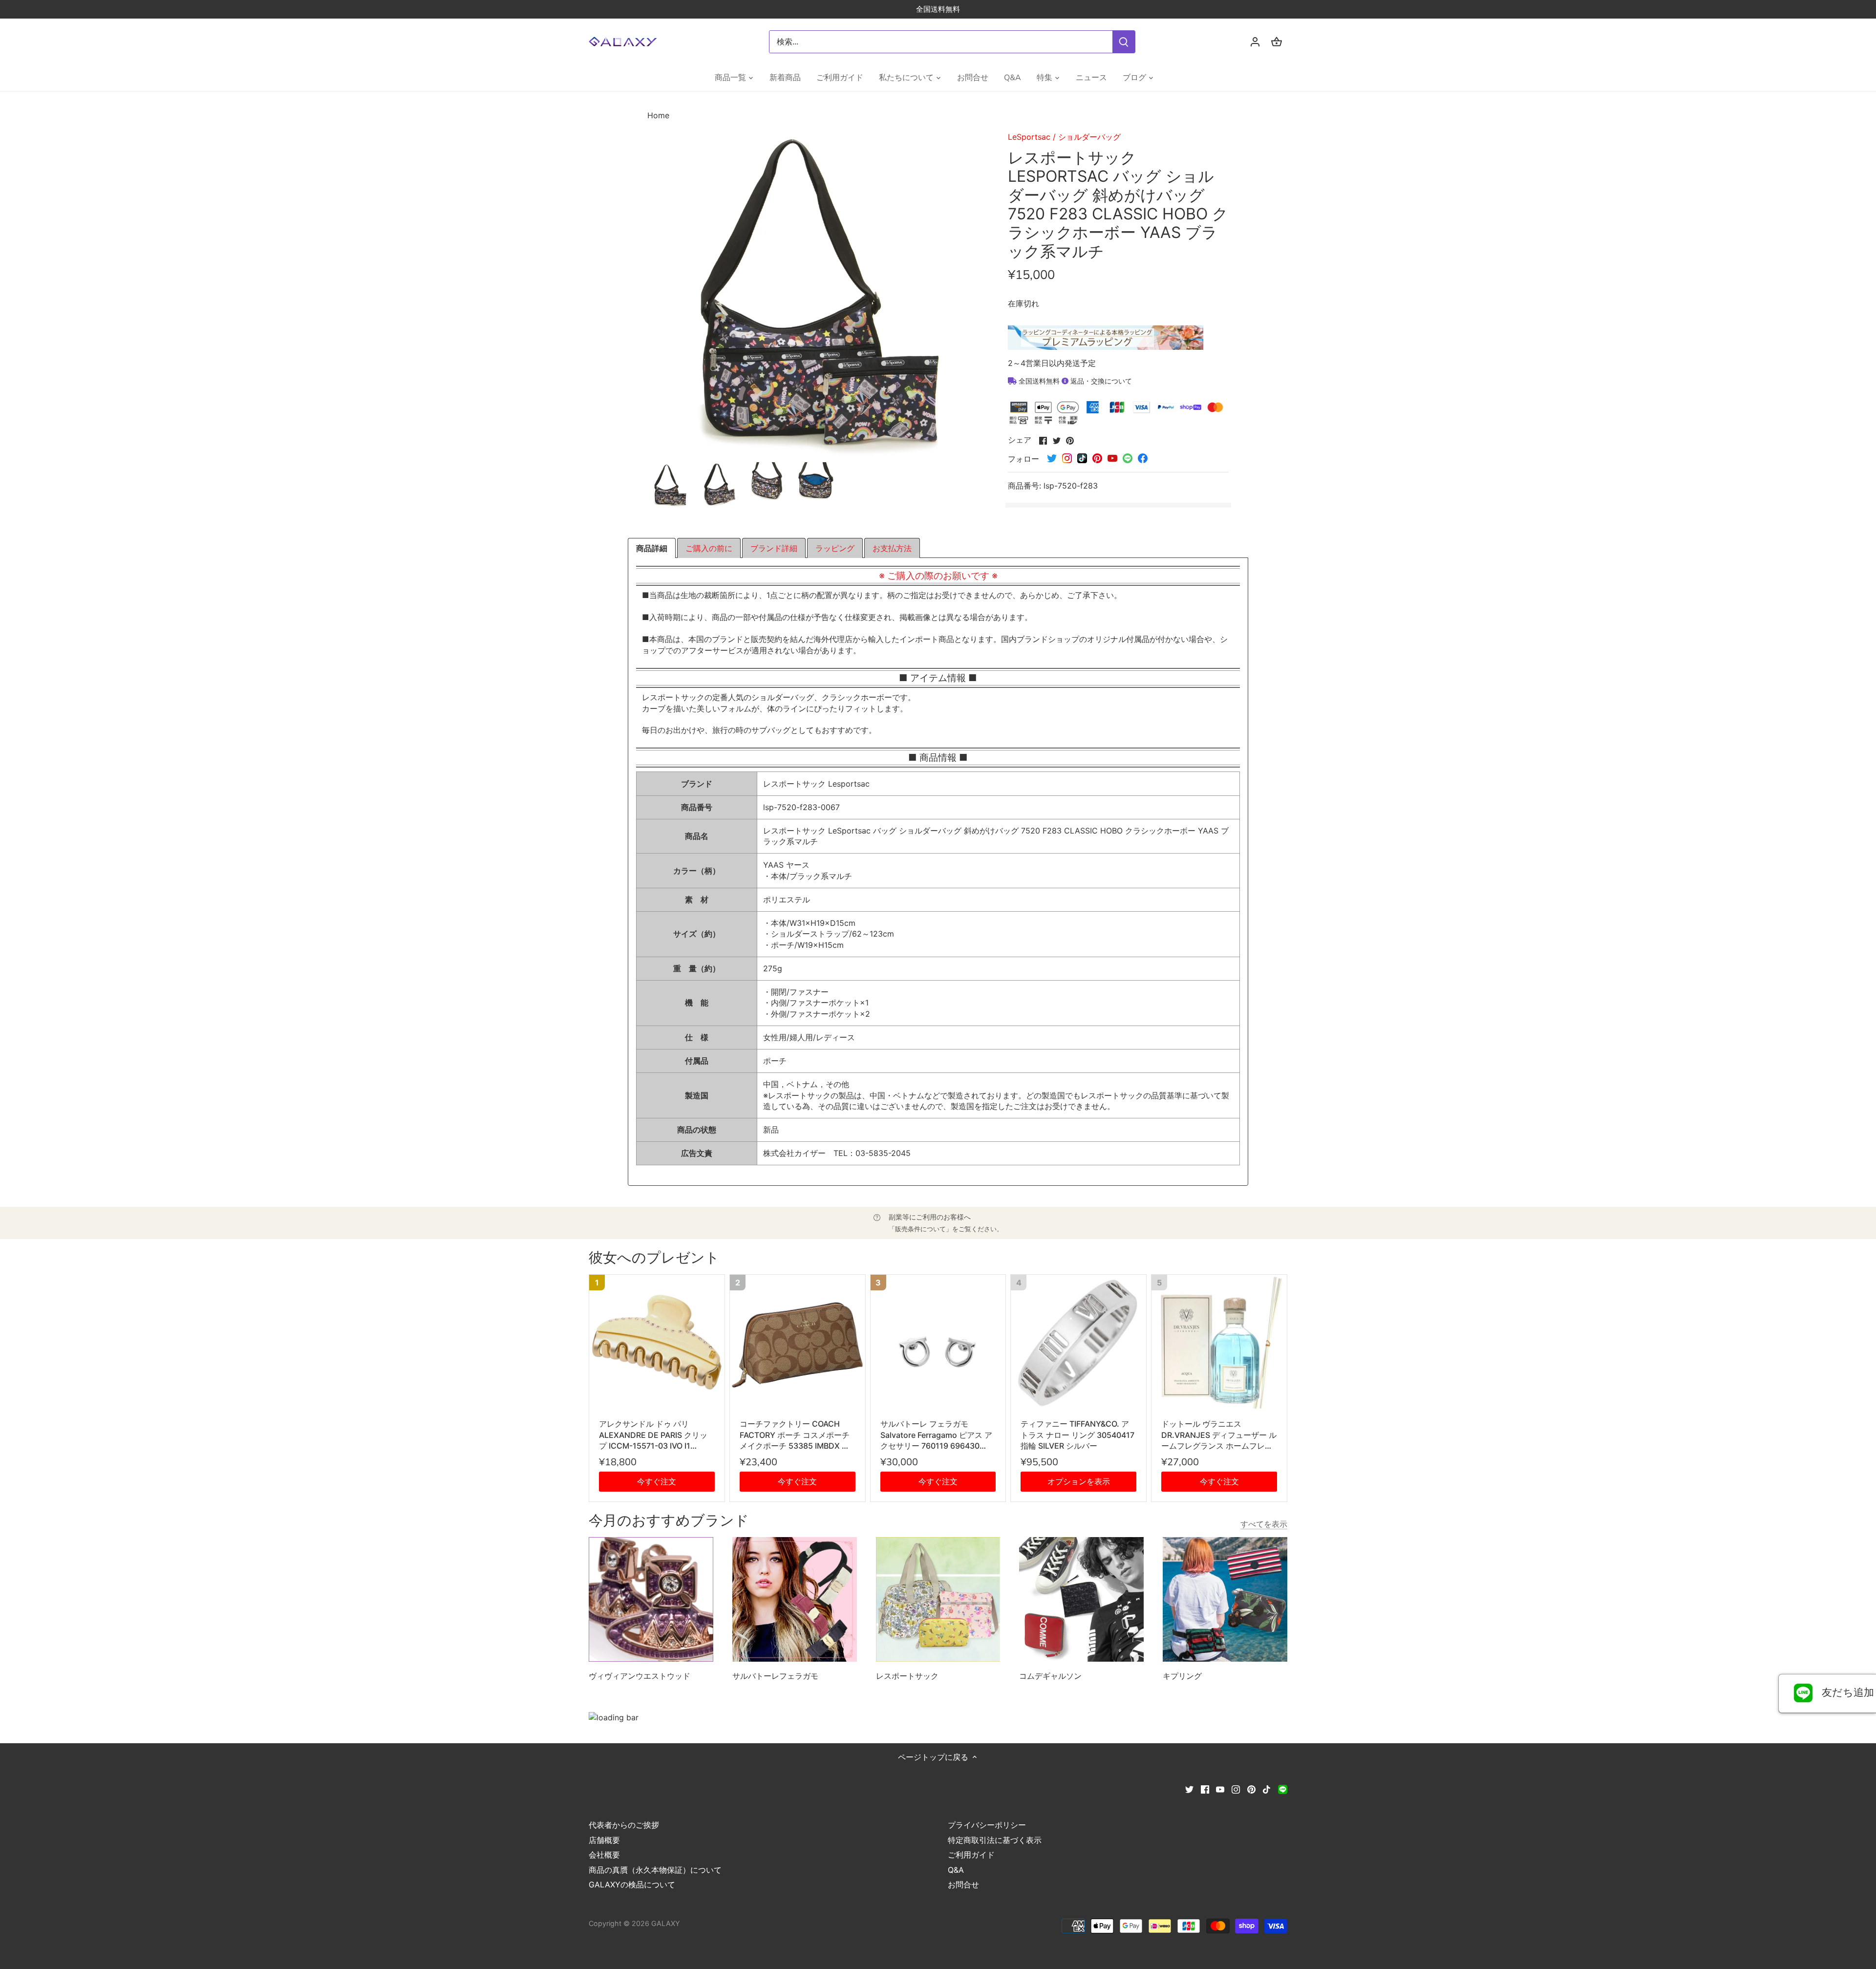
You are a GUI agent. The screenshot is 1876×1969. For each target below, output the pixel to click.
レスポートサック (907, 1676)
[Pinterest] (1251, 1789)
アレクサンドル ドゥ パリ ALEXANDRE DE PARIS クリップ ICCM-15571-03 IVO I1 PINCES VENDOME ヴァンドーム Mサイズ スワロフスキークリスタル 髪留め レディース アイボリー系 (657, 1435)
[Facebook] (1205, 1789)
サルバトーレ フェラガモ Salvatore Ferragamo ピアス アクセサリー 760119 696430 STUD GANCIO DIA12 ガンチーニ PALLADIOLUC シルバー (936, 1435)
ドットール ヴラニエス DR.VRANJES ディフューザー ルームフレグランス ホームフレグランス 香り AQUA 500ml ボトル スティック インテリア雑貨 (1219, 1435)
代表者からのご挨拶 (624, 1825)
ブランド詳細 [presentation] (774, 548)
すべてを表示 (1264, 1524)
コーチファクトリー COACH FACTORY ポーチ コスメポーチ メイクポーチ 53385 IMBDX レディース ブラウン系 (795, 1435)
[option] (670, 485)
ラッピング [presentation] (835, 548)
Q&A (956, 1870)
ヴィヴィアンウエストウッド (640, 1676)
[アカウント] (1255, 42)
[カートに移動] (1277, 42)
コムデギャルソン (1050, 1676)
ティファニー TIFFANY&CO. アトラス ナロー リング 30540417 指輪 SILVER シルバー (1077, 1435)
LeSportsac (1029, 137)
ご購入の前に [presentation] (709, 548)
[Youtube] (1220, 1789)
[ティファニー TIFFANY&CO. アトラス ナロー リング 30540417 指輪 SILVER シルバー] (1078, 1342)
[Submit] (1124, 42)
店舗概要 (604, 1840)
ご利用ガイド (971, 1855)
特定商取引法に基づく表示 (995, 1840)
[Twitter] (1189, 1789)
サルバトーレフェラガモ (775, 1676)
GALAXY (666, 1923)
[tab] (652, 548)
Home (658, 115)
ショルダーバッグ (1089, 137)
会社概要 (604, 1855)
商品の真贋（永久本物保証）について (655, 1870)
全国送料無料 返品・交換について (1074, 381)
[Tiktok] (1267, 1789)
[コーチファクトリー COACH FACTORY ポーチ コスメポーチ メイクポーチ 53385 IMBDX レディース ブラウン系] (798, 1342)
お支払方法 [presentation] (892, 548)
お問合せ (963, 1884)
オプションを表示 (1079, 1481)
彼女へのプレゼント (654, 1258)
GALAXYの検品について (632, 1884)
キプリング (1182, 1676)
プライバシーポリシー (987, 1825)
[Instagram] (1236, 1789)
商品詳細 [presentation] (652, 548)
